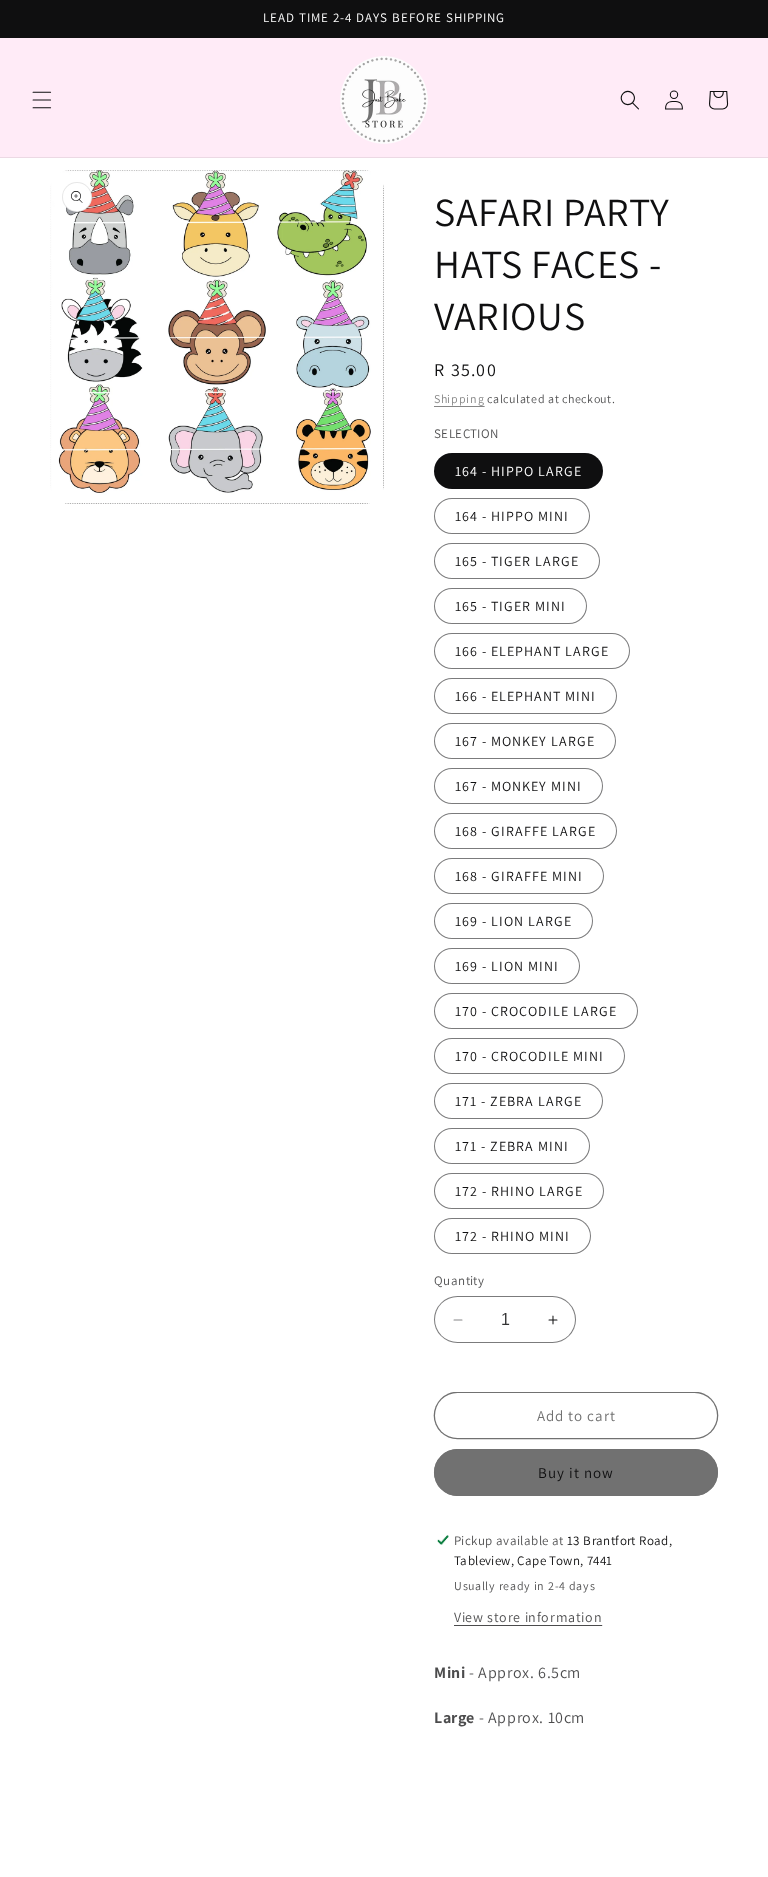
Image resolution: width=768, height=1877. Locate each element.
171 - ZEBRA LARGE (518, 1101)
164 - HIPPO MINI (512, 516)
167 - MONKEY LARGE (525, 741)
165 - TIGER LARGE (517, 561)
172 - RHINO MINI (512, 1236)
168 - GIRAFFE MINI (519, 876)
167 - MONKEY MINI (518, 786)
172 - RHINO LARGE (519, 1191)
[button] (42, 100)
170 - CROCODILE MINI (529, 1056)
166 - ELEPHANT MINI (525, 696)
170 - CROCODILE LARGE (536, 1011)
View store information (528, 1617)
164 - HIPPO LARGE (518, 471)
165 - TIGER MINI (510, 606)
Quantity (459, 1280)
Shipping (459, 398)
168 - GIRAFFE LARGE (525, 831)
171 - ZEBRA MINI (512, 1146)
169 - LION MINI (507, 966)
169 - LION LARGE (513, 921)
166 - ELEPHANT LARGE (532, 651)
